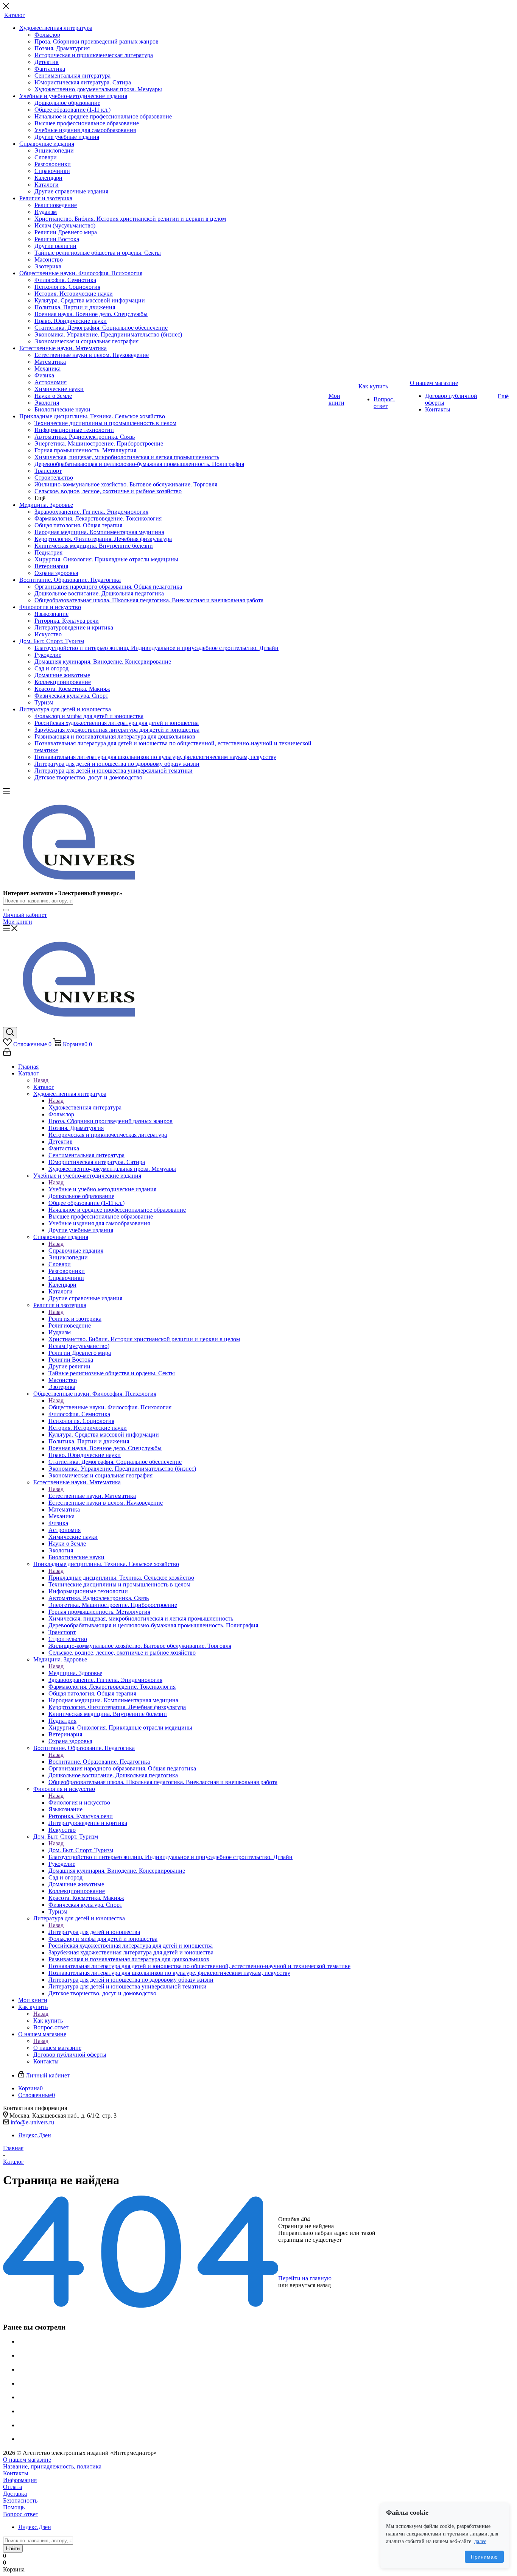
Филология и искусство (79, 1802)
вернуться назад (310, 2285)
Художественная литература (85, 1107)
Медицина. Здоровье (75, 1673)
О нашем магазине (57, 2048)
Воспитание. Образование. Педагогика (99, 1762)
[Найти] (6, 910)
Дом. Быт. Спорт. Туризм (81, 1850)
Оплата (12, 2487)
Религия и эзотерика (75, 1319)
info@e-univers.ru (32, 2122)
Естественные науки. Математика (92, 1496)
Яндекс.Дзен (35, 2135)
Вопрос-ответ (21, 2514)
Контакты (16, 2473)
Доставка (15, 2494)
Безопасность (20, 2500)
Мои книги (18, 922)
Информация (20, 2480)
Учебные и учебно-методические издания (102, 1189)
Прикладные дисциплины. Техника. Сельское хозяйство (121, 1578)
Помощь (14, 2507)
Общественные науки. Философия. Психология (110, 1407)
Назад (41, 1080)
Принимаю (484, 2557)
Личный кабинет (25, 915)
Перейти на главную (305, 2278)
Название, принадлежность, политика (52, 2466)
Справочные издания (76, 1251)
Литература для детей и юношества (94, 1932)
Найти (13, 2549)
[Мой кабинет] (7, 1054)
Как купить (48, 2020)
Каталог (44, 1087)
